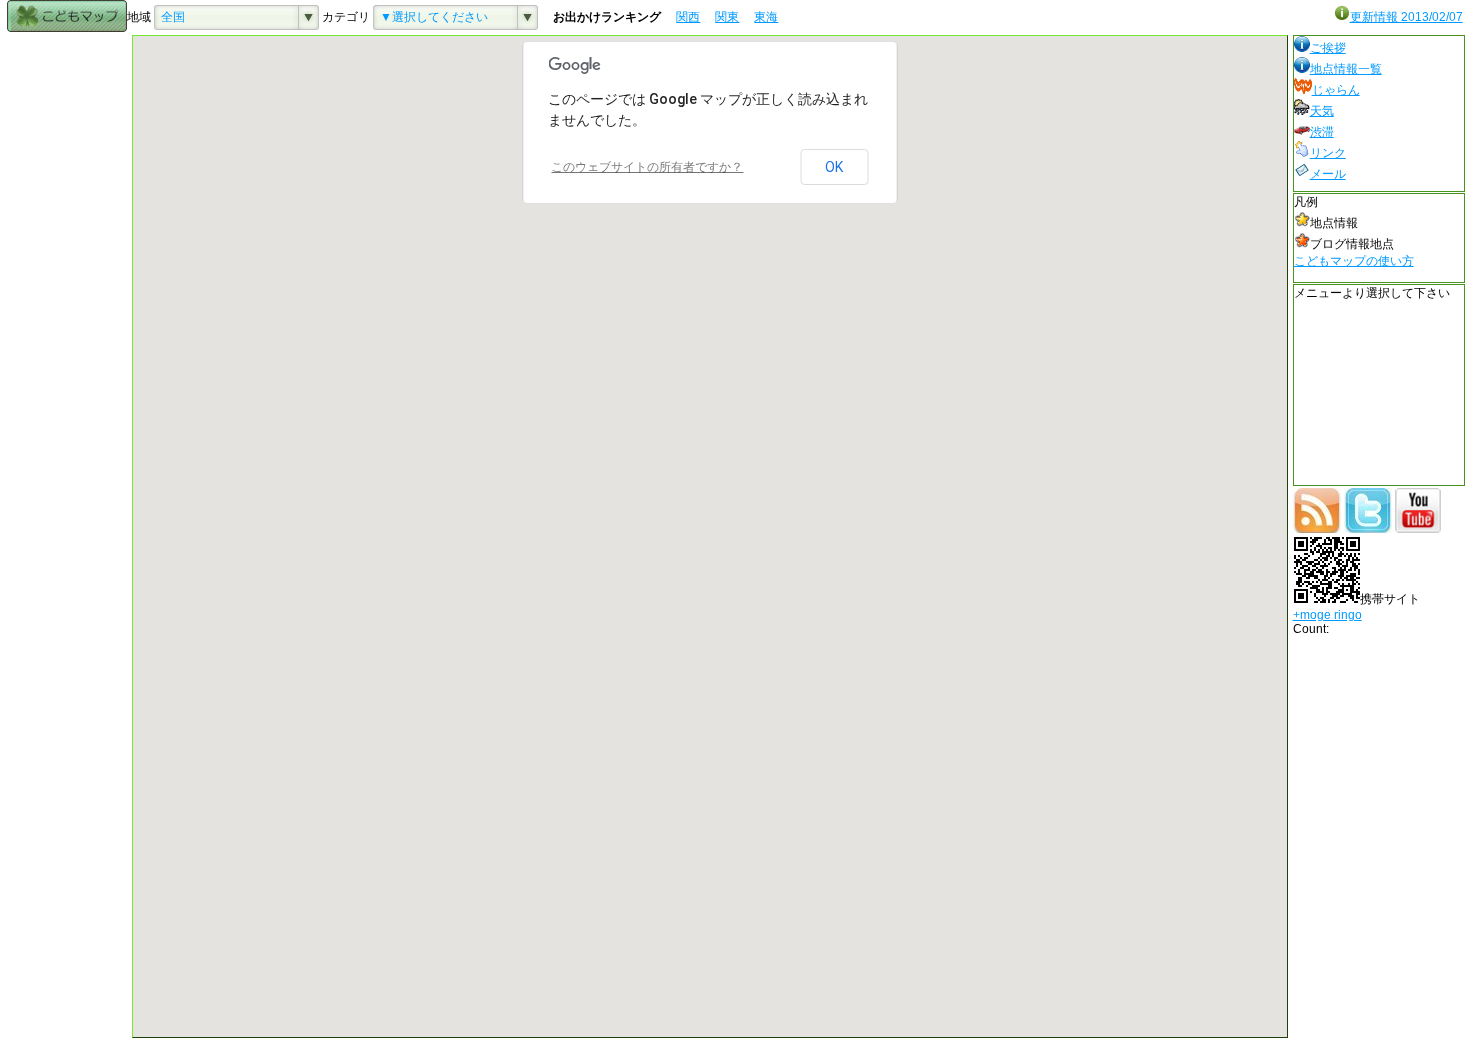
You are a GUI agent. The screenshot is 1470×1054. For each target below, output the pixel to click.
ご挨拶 (1328, 48)
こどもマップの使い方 (1354, 261)
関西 (688, 17)
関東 (727, 17)
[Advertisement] (67, 335)
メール (1328, 174)
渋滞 (1322, 132)
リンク (1328, 153)
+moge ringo (1327, 615)
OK (834, 167)
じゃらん (1336, 90)
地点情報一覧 (1346, 69)
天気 (1322, 111)
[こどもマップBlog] (1317, 529)
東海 (766, 17)
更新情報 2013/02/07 (1406, 17)
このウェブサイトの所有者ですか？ (647, 167)
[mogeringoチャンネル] (1418, 529)
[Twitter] (1368, 529)
